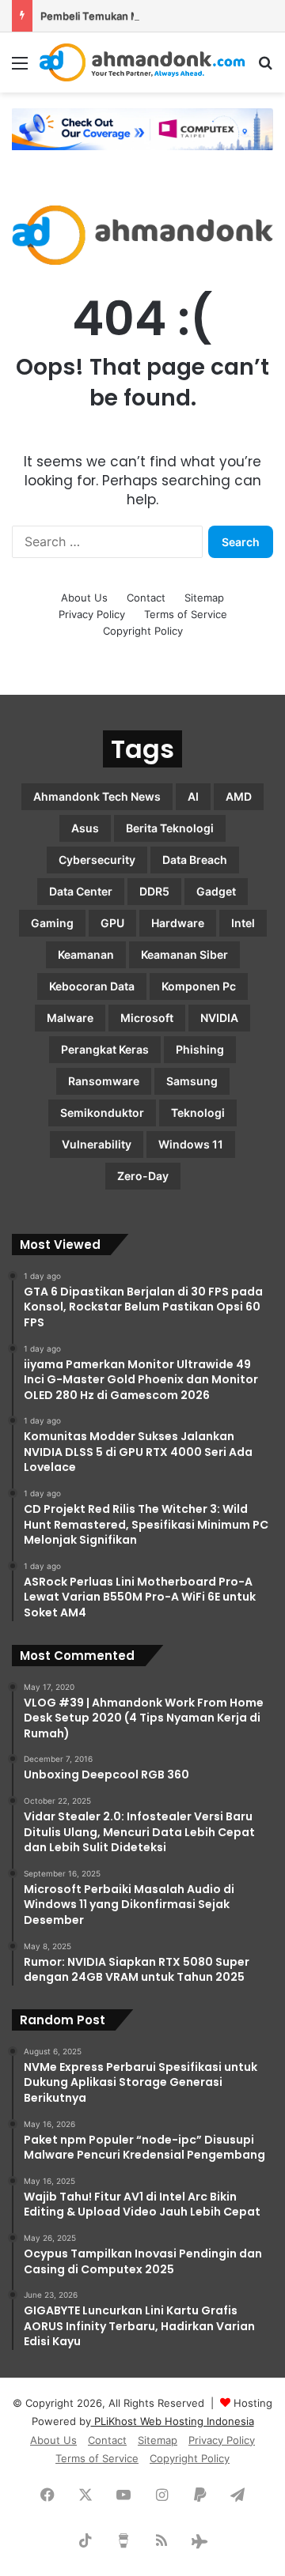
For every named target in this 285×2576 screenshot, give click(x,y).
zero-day (143, 1176)
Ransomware (104, 1081)
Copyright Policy (143, 631)
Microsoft (147, 1018)
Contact (146, 598)
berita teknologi (170, 828)
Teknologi (198, 1113)
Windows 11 (191, 1144)
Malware (70, 1018)
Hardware (178, 923)
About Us (84, 598)
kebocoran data (92, 986)
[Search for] (265, 68)
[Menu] (20, 68)
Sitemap (204, 598)
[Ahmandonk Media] (142, 62)
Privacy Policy (92, 614)
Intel (243, 923)
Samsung (192, 1081)
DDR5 (154, 891)
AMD (239, 796)
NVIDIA (219, 1018)
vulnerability (97, 1144)
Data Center (81, 891)
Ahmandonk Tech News (97, 796)
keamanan (86, 954)
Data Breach (195, 860)
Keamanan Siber (184, 954)
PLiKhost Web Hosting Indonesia (173, 2421)
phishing (200, 1049)
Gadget (216, 891)
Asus (85, 828)
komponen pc (199, 986)
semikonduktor (102, 1113)
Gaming (52, 923)
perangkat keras (105, 1049)
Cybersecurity (97, 860)
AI (193, 796)
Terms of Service (186, 614)
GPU (112, 923)
